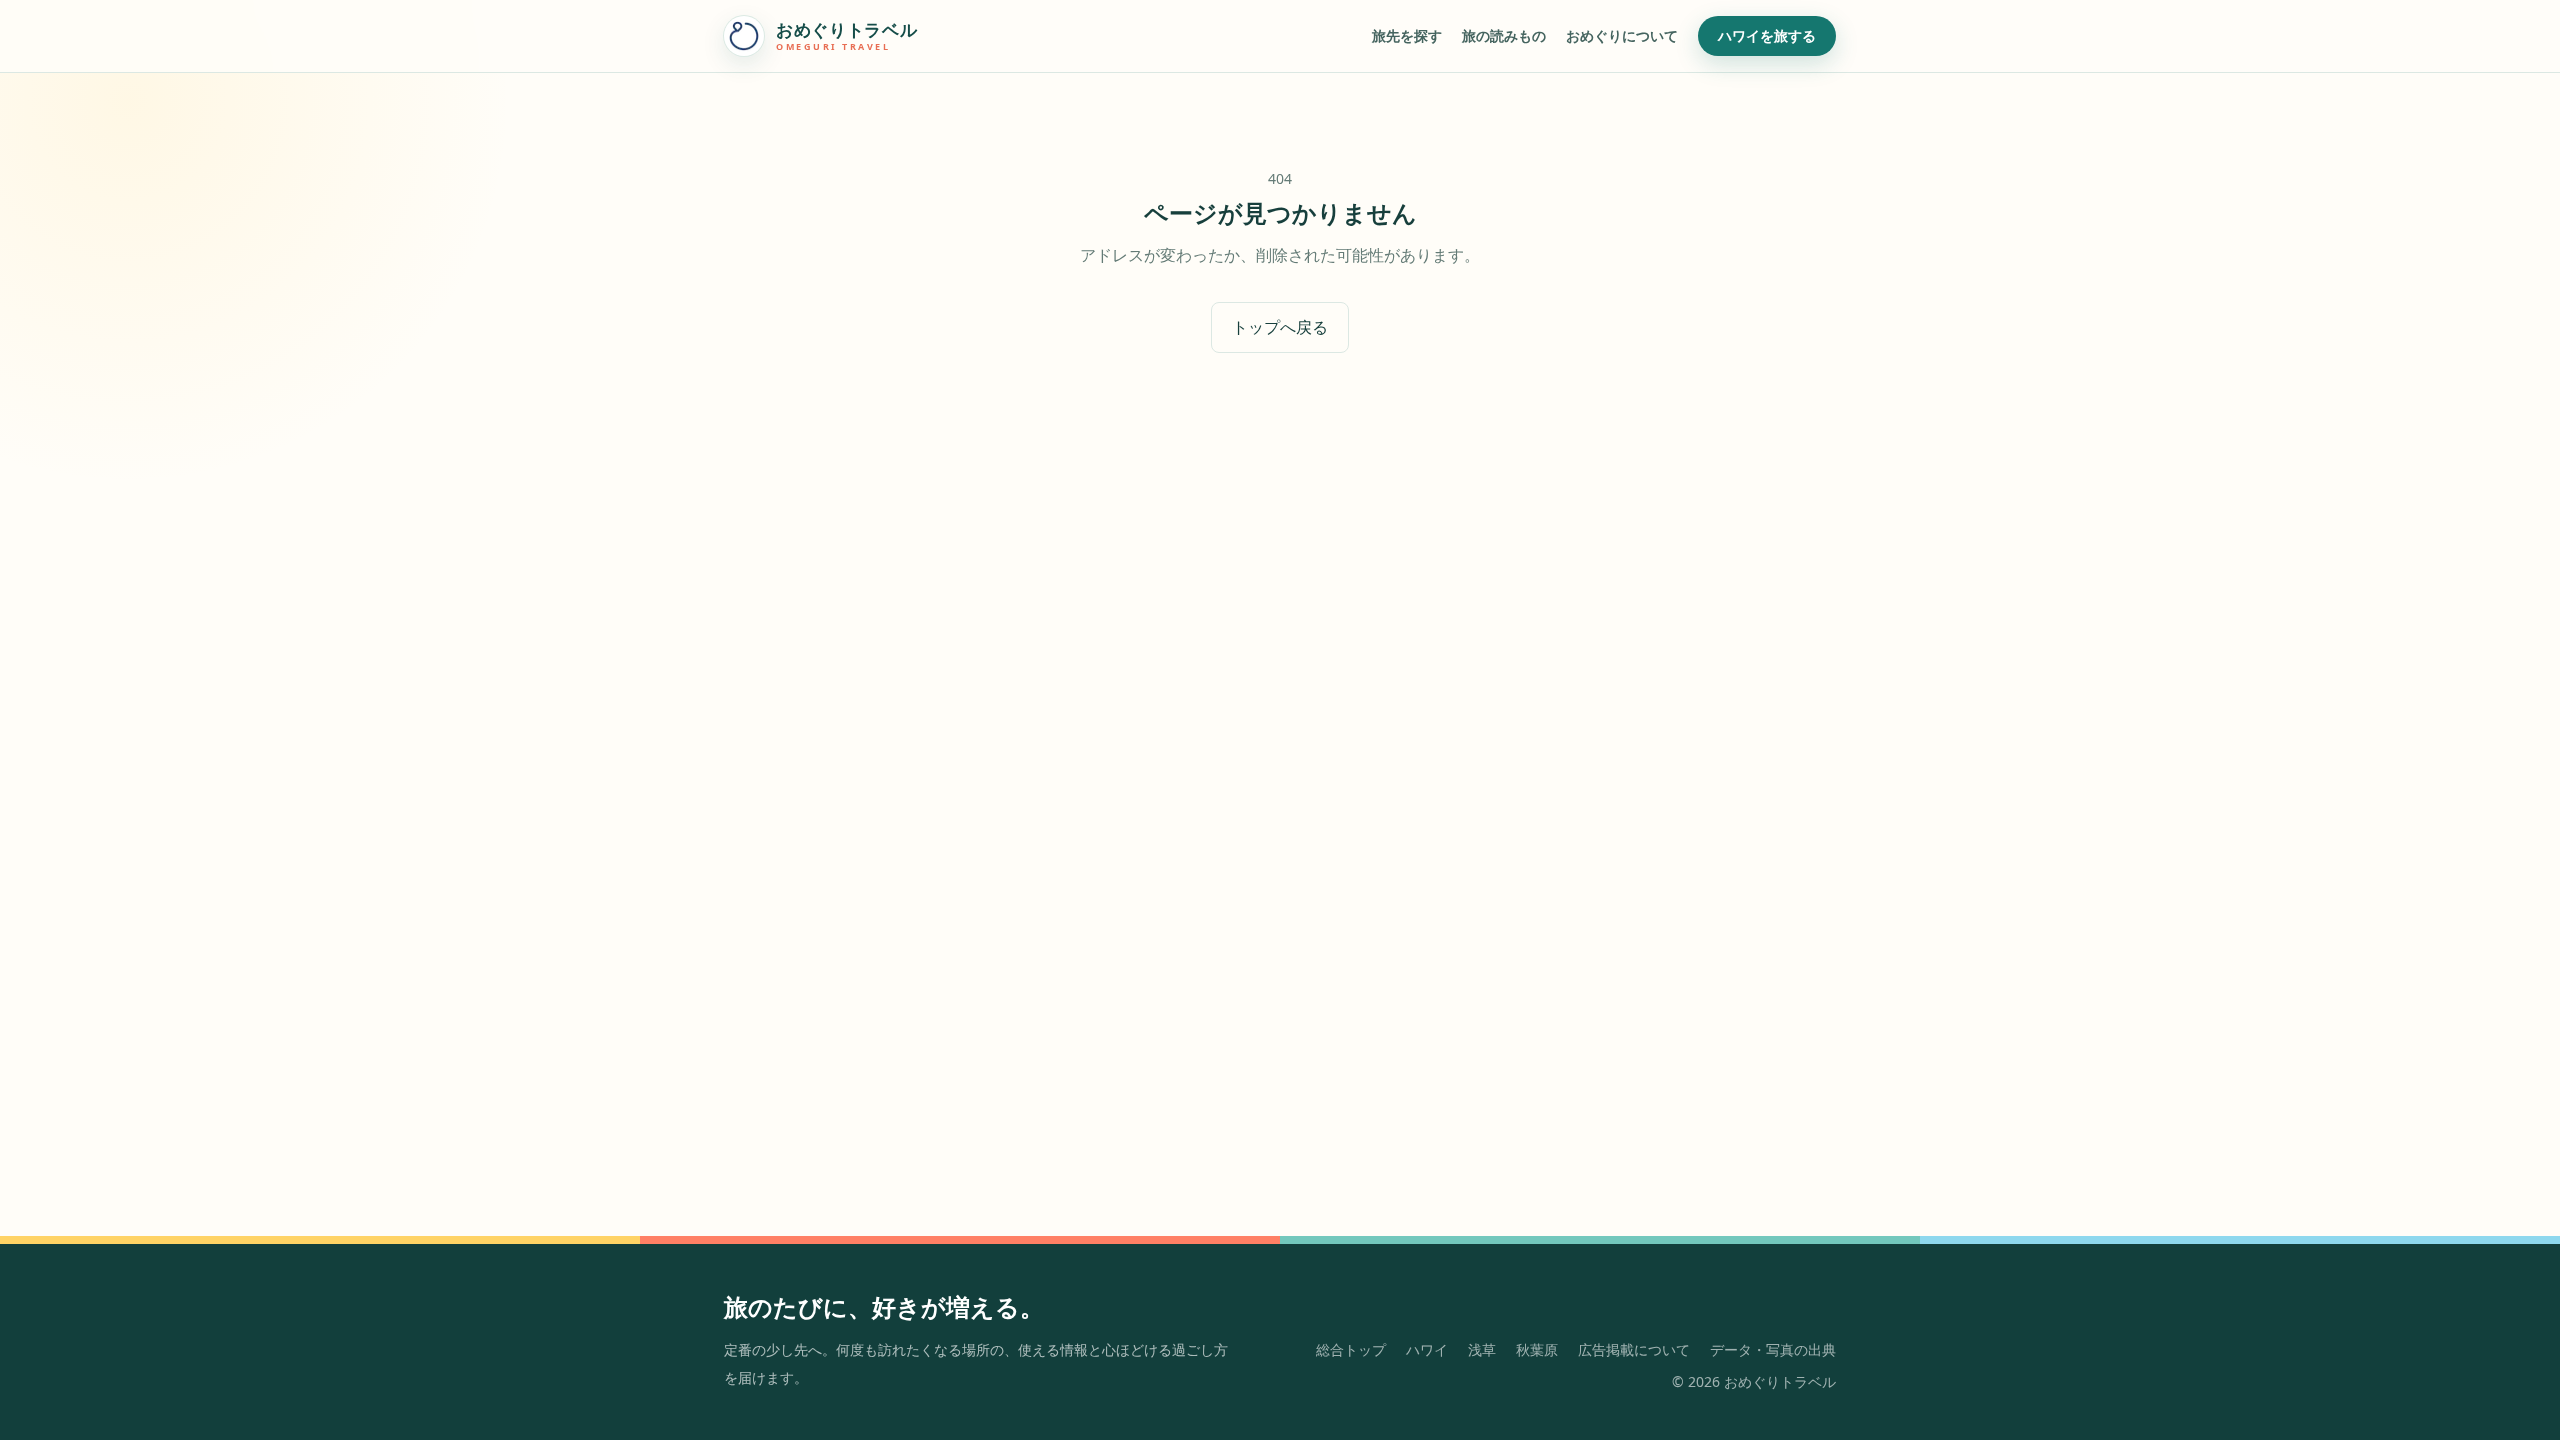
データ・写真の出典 (1773, 1349)
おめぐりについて (1622, 35)
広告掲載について (1634, 1349)
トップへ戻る (1280, 327)
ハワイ (1427, 1349)
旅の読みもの (1504, 35)
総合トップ (1351, 1349)
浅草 (1482, 1349)
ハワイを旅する (1767, 35)
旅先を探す (1407, 35)
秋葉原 (1537, 1349)
